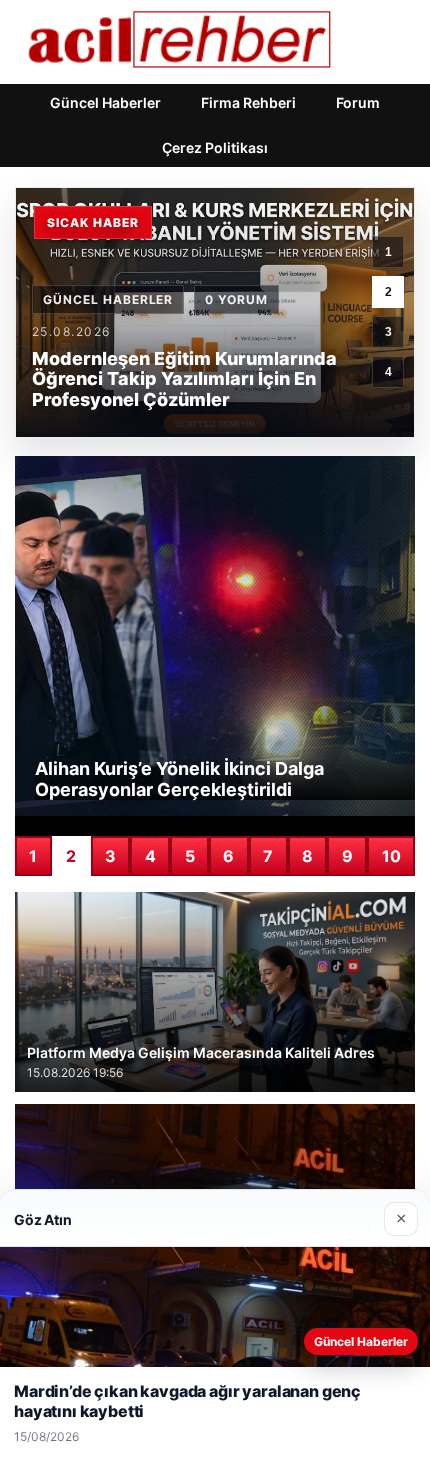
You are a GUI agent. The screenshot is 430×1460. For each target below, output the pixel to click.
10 (391, 856)
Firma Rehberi (248, 102)
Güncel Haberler (105, 102)
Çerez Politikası (215, 147)
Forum (358, 102)
